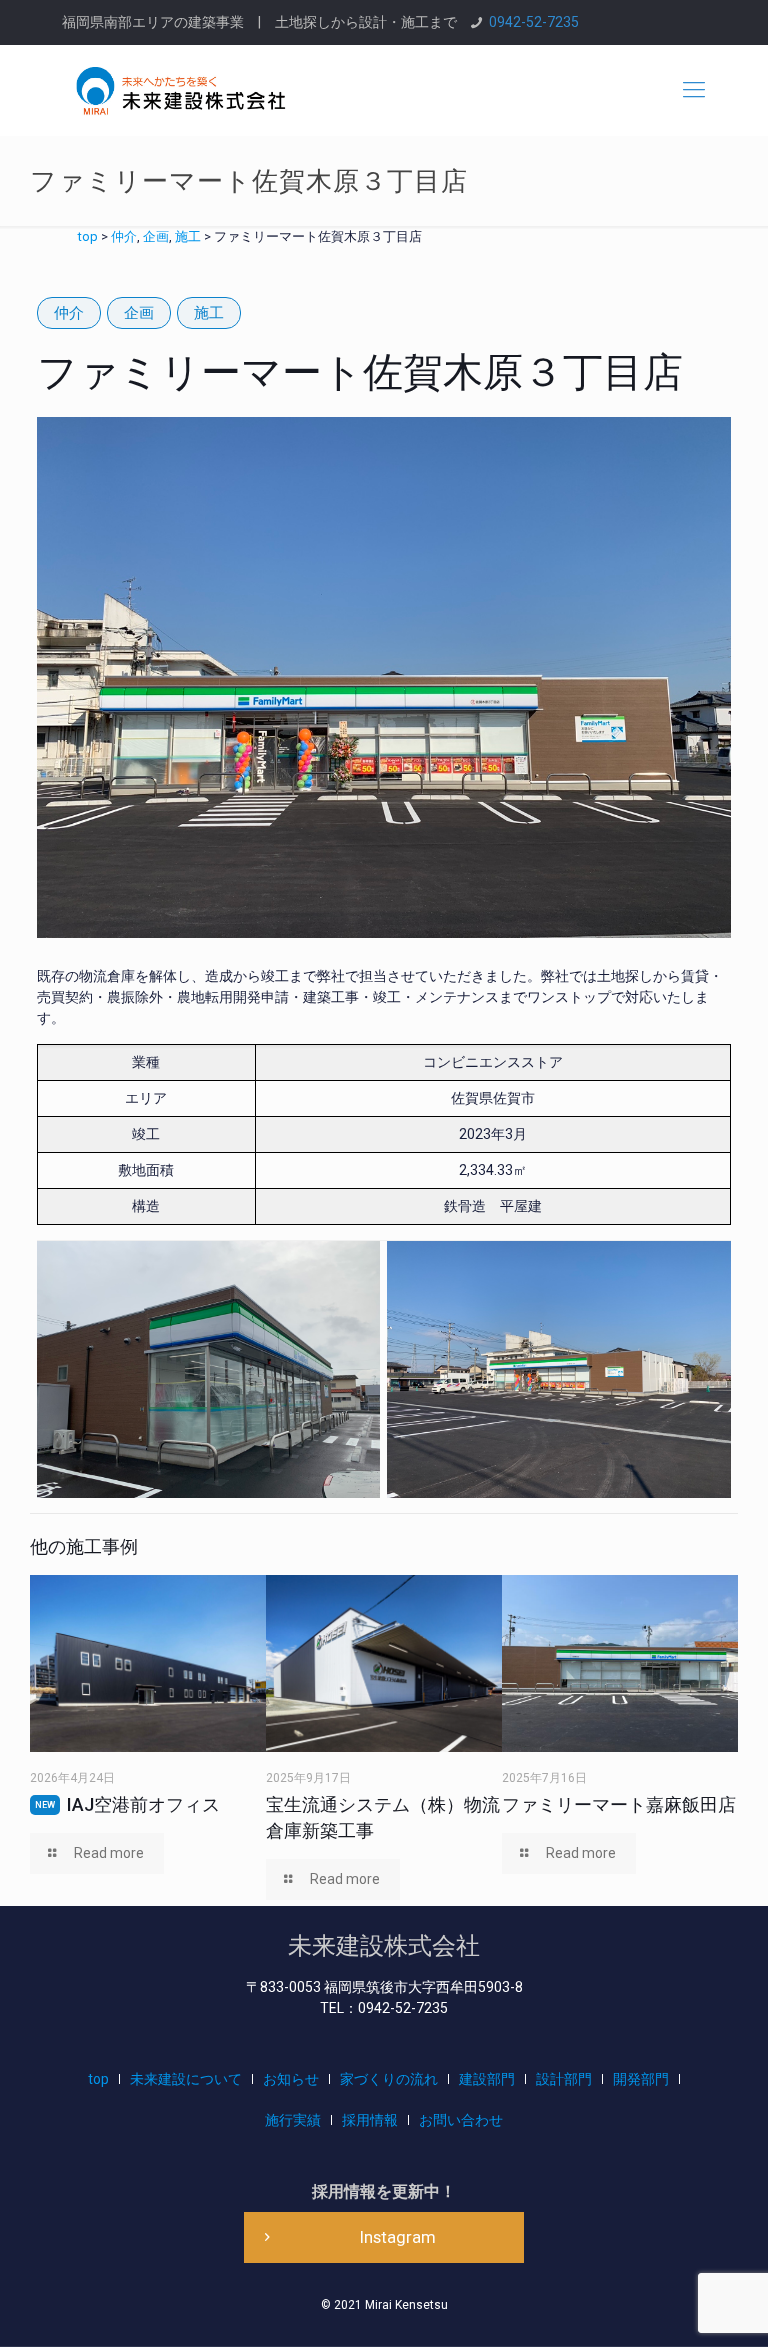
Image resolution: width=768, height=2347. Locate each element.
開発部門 (641, 2079)
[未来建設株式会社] (181, 90)
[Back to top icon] (672, 2306)
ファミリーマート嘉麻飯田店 (619, 1804)
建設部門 (487, 2079)
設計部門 (564, 2079)
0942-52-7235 (534, 22)
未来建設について (186, 2079)
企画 (139, 313)
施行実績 (293, 2120)
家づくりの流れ (389, 2079)
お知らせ (291, 2079)
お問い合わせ (461, 2120)
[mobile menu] (694, 90)
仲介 (69, 313)
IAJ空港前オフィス (127, 1804)
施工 (209, 313)
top (98, 2079)
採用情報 (370, 2120)
